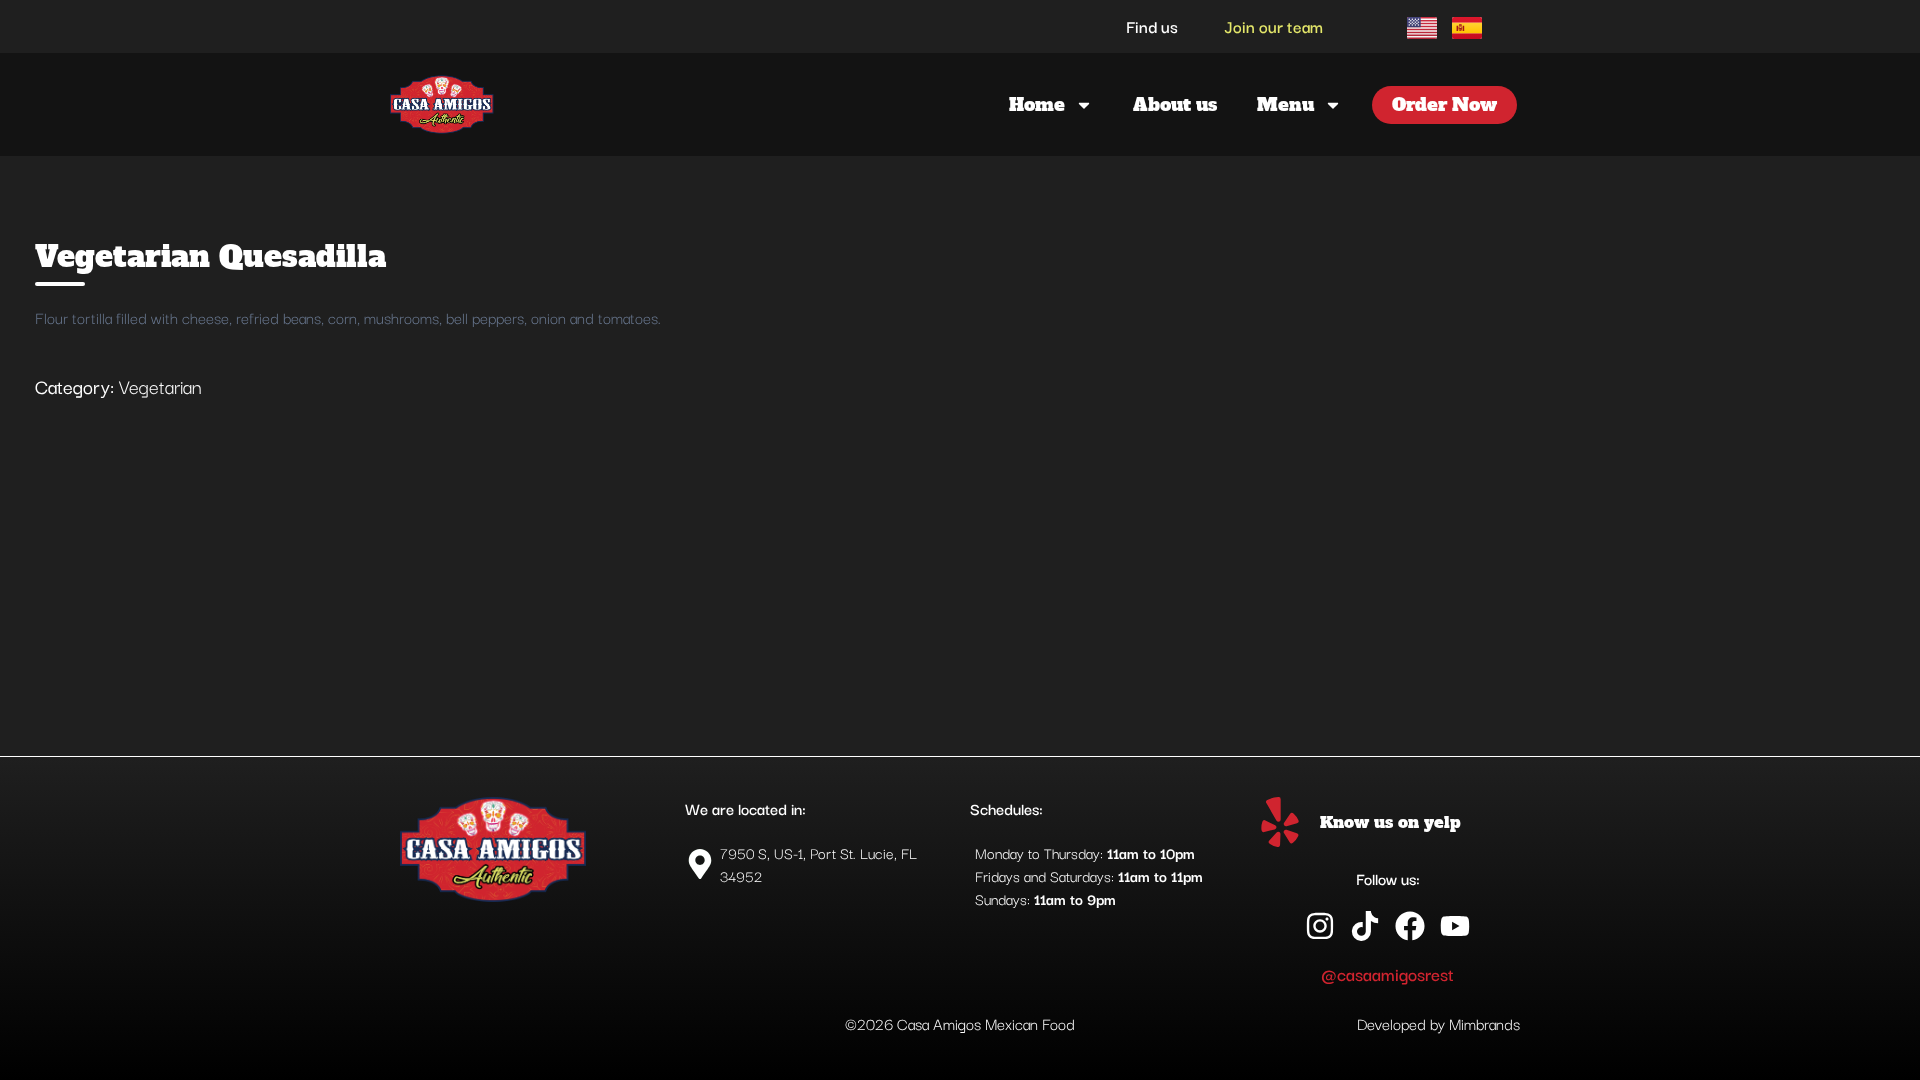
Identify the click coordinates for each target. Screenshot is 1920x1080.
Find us (1152, 26)
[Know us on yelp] (1280, 822)
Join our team (1273, 26)
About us (1175, 104)
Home (1037, 104)
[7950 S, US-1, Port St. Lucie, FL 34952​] (817, 864)
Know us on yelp (1390, 822)
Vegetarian (160, 386)
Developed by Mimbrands (1438, 1023)
